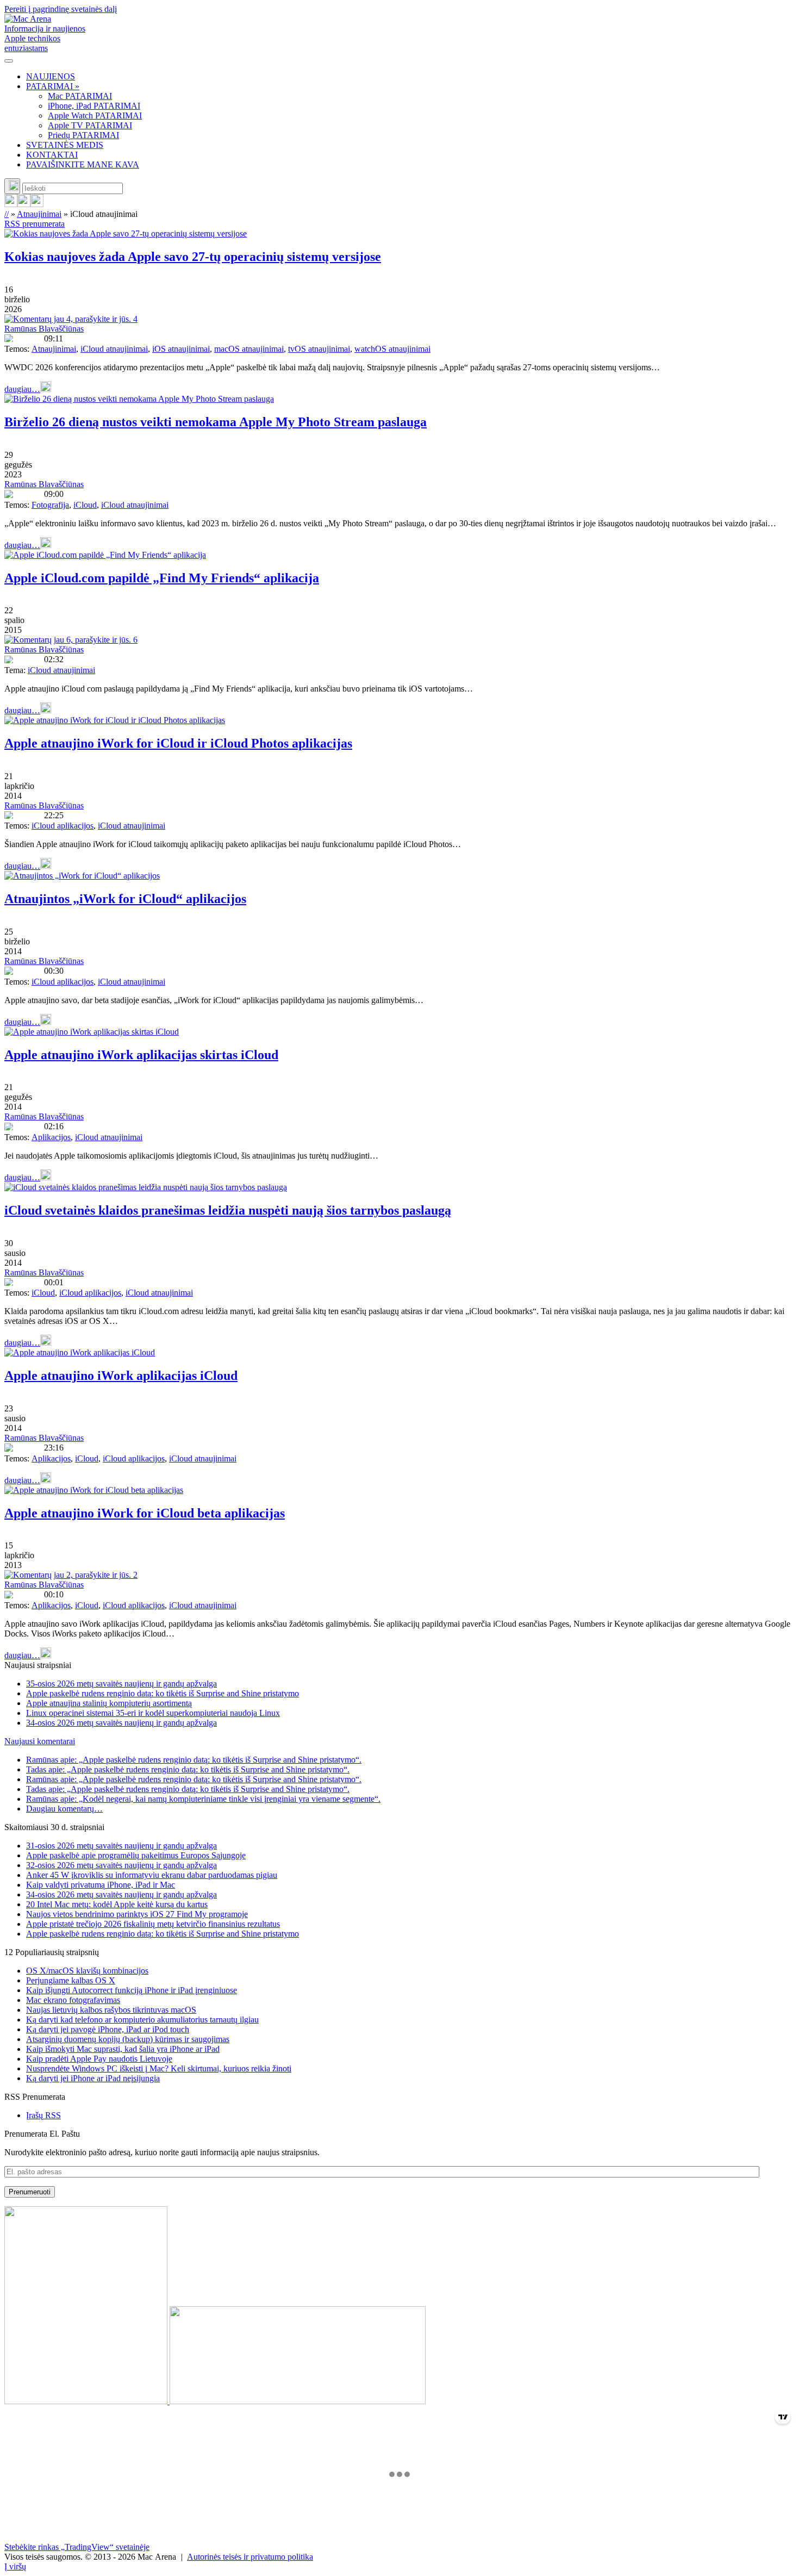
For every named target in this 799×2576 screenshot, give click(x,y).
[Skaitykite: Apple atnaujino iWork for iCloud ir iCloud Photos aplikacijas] (115, 720)
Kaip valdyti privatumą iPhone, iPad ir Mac (101, 1885)
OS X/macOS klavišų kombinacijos (87, 1971)
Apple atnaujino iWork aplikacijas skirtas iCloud (141, 1055)
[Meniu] (9, 61)
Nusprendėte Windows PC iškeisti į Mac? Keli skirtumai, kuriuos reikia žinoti (159, 2068)
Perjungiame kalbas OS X (71, 1980)
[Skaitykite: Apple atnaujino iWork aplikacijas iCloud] (80, 1352)
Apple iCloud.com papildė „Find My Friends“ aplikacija (162, 578)
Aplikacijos (51, 1137)
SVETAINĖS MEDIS (65, 145)
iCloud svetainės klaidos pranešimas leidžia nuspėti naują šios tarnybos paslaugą (228, 1210)
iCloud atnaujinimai (114, 349)
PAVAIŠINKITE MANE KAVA (83, 164)
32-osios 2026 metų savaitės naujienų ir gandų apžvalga (121, 1865)
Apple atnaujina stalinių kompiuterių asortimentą (109, 1703)
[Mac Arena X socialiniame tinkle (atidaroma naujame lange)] (37, 204)
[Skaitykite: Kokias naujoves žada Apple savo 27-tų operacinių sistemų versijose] (126, 234)
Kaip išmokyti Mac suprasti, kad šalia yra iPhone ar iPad (123, 2049)
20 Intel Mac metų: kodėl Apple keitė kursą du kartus (117, 1904)
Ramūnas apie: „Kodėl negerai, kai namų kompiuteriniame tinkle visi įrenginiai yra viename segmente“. (203, 1799)
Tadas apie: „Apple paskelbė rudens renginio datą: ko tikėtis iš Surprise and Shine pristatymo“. (188, 1769)
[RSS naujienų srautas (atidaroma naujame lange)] (11, 204)
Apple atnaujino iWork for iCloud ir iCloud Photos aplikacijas (178, 743)
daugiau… (22, 389)
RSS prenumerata (35, 224)
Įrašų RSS (43, 2115)
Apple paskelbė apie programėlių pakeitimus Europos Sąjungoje (136, 1855)
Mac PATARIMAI (80, 96)
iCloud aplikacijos (63, 826)
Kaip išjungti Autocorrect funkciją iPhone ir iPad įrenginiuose (132, 1990)
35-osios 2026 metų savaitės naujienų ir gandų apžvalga (121, 1684)
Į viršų (15, 2566)
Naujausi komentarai (40, 1741)
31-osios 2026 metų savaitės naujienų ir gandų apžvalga (121, 1846)
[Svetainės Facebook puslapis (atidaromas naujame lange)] (24, 204)
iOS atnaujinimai (181, 349)
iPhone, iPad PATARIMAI (94, 106)
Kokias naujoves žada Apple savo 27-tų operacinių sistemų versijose (193, 257)
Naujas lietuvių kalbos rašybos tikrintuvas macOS (111, 2010)
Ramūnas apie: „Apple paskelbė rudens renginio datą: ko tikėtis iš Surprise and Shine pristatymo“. (194, 1760)
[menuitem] (410, 77)
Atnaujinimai (39, 214)
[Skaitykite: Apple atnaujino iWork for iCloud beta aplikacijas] (94, 1490)
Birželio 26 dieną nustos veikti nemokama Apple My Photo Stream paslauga (216, 422)
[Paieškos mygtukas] (12, 186)
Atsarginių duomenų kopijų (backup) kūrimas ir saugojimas (128, 2039)
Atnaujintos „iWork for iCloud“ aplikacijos (125, 899)
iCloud (85, 505)
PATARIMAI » (53, 86)
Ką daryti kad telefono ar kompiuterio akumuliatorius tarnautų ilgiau (142, 2020)
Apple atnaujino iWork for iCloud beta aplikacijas (145, 1513)
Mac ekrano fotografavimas (73, 2000)
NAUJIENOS (51, 76)
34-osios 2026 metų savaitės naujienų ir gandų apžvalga (121, 1723)
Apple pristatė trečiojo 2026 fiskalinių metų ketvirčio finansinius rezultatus (153, 1924)
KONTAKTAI (52, 155)
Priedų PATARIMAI (83, 135)
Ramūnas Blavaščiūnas (44, 329)
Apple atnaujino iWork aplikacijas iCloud (121, 1376)
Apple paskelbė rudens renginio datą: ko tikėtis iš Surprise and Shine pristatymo (163, 1693)
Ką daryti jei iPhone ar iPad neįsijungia (93, 2078)
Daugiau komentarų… (64, 1809)
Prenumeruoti (30, 2192)
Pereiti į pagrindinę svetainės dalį (61, 9)
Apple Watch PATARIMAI (95, 116)
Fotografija (50, 505)
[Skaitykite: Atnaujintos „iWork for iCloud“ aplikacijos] (82, 876)
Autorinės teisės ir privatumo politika (250, 2557)
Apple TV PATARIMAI (90, 125)
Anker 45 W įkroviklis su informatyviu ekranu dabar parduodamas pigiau (152, 1875)
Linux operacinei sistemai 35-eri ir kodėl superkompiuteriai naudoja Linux (153, 1713)
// (7, 214)
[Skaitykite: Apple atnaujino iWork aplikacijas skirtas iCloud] (92, 1032)
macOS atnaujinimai (249, 349)
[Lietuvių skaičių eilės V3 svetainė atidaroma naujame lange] (399, 2306)
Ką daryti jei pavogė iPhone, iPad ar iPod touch (108, 2029)
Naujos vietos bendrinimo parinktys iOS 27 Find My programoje (137, 1914)
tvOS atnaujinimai (319, 349)
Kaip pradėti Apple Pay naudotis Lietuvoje (99, 2059)
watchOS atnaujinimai (392, 349)
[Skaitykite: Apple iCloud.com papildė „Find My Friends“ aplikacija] (105, 555)
